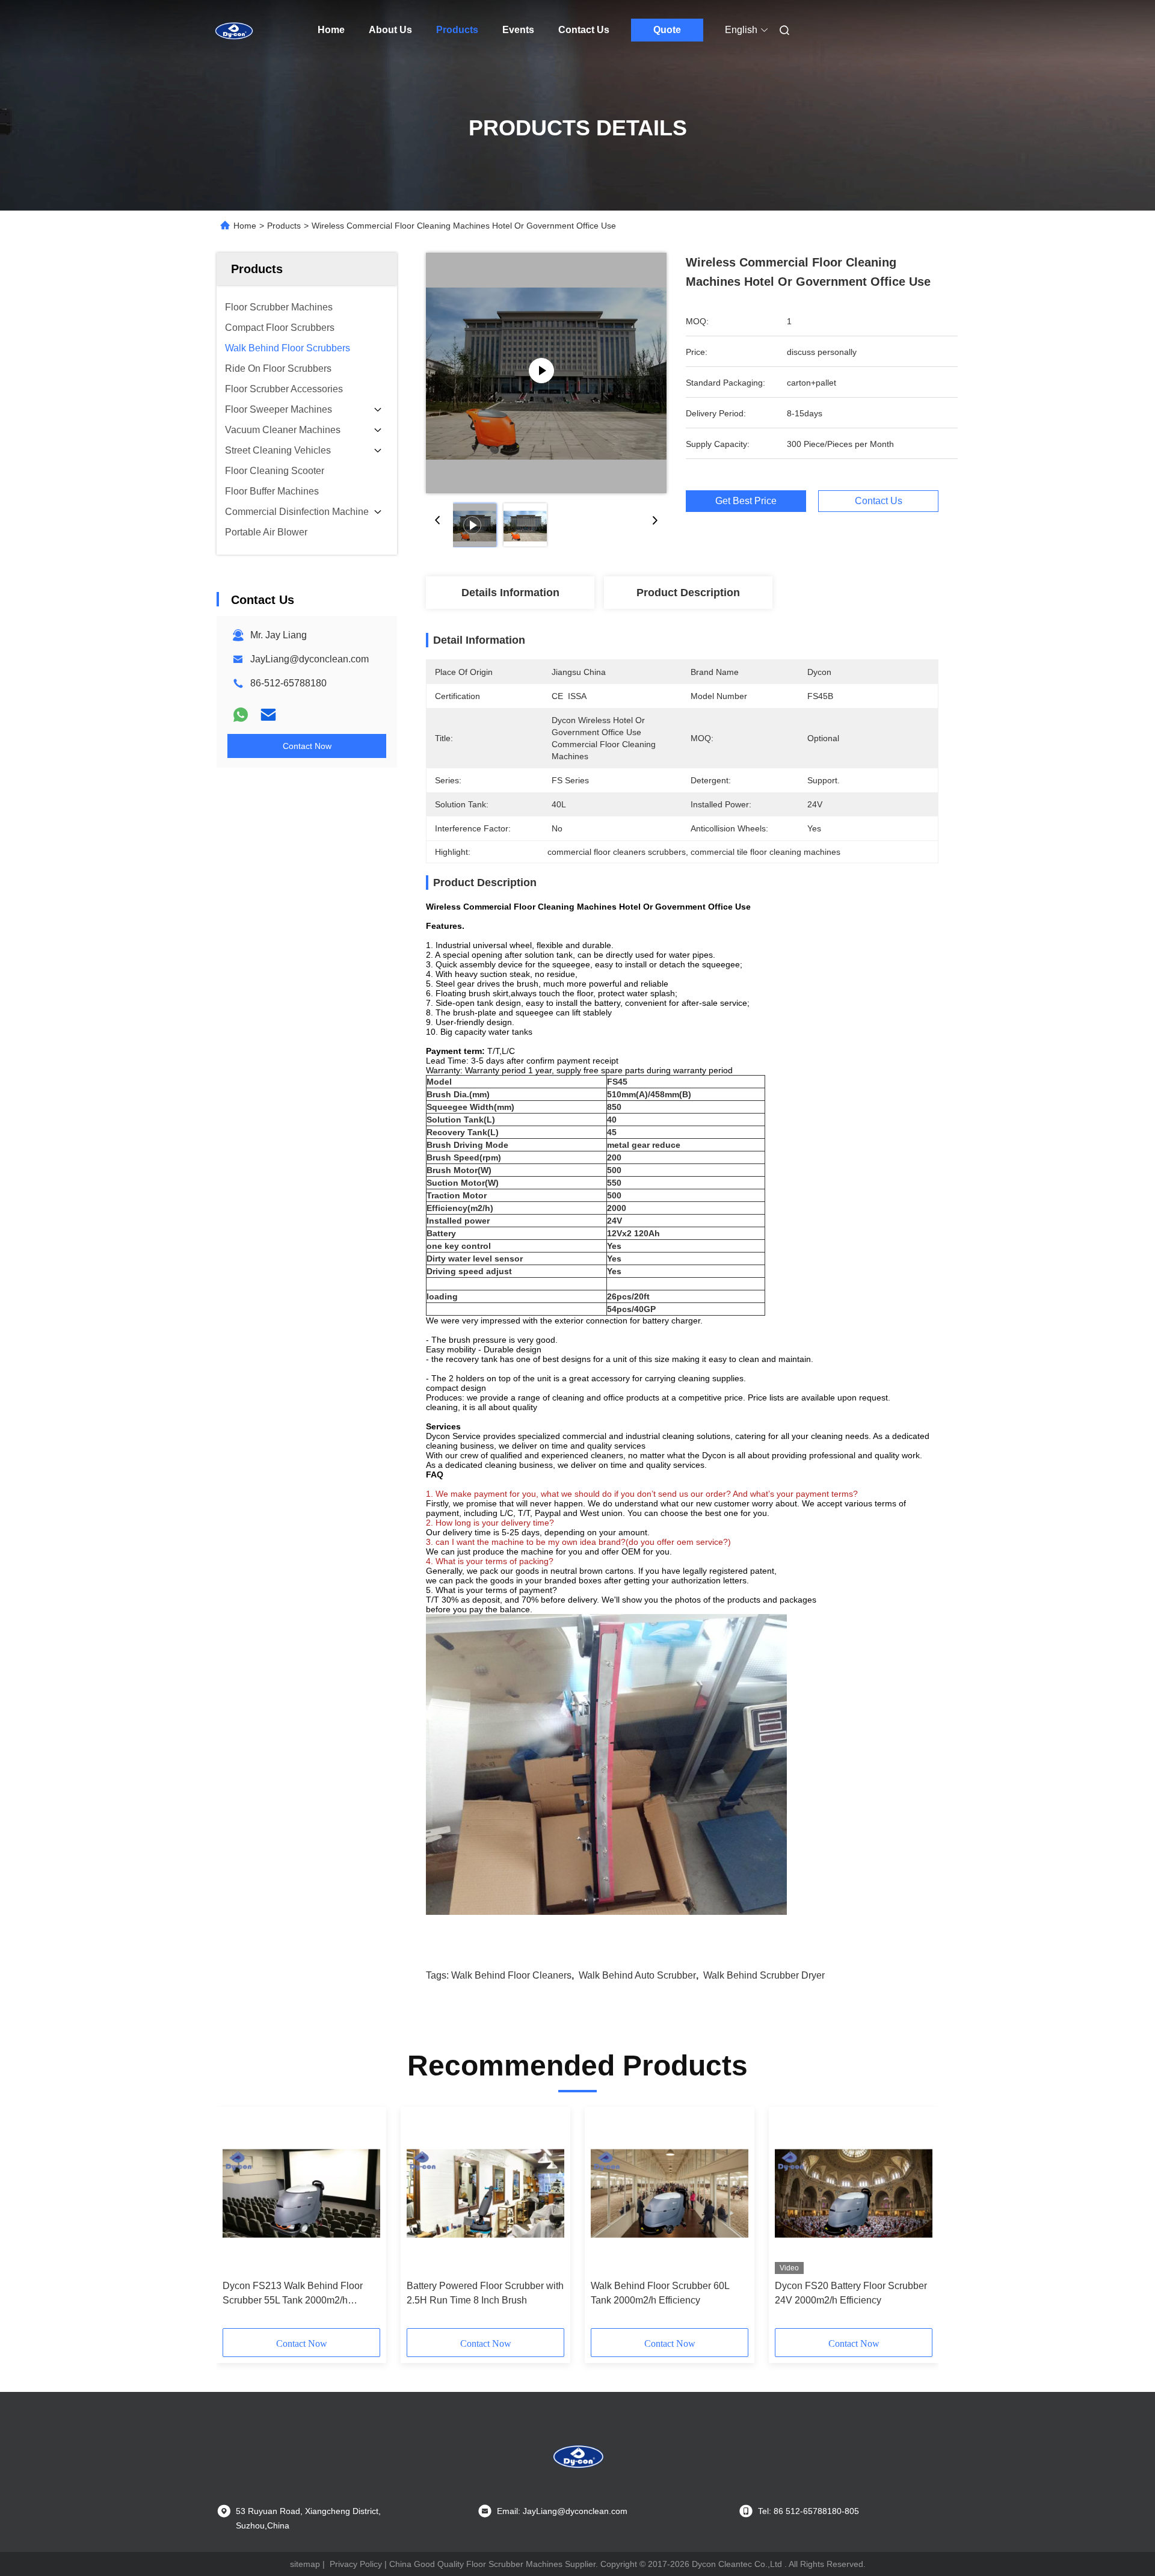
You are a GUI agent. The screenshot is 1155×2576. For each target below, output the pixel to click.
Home (331, 30)
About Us (390, 30)
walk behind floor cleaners (511, 1975)
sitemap (305, 2564)
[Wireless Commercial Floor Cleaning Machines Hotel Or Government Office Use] (546, 373)
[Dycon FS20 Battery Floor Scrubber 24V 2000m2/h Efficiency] (854, 2193)
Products (457, 30)
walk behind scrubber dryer (764, 1975)
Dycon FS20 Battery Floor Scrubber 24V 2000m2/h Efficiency (851, 2293)
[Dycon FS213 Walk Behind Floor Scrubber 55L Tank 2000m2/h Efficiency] (301, 2193)
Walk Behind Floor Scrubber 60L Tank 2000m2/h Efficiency (660, 2293)
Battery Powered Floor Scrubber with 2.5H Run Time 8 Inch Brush (485, 2293)
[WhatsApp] (241, 715)
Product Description (688, 593)
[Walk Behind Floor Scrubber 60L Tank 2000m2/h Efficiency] (670, 2193)
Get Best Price (746, 501)
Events (518, 30)
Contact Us (584, 30)
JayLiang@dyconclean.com (310, 659)
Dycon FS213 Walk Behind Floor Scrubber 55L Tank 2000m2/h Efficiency (293, 2294)
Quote (667, 30)
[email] (268, 715)
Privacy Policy (356, 2564)
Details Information (510, 593)
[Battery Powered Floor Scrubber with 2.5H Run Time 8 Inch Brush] (485, 2193)
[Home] (233, 30)
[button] (238, 2222)
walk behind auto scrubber (637, 1975)
